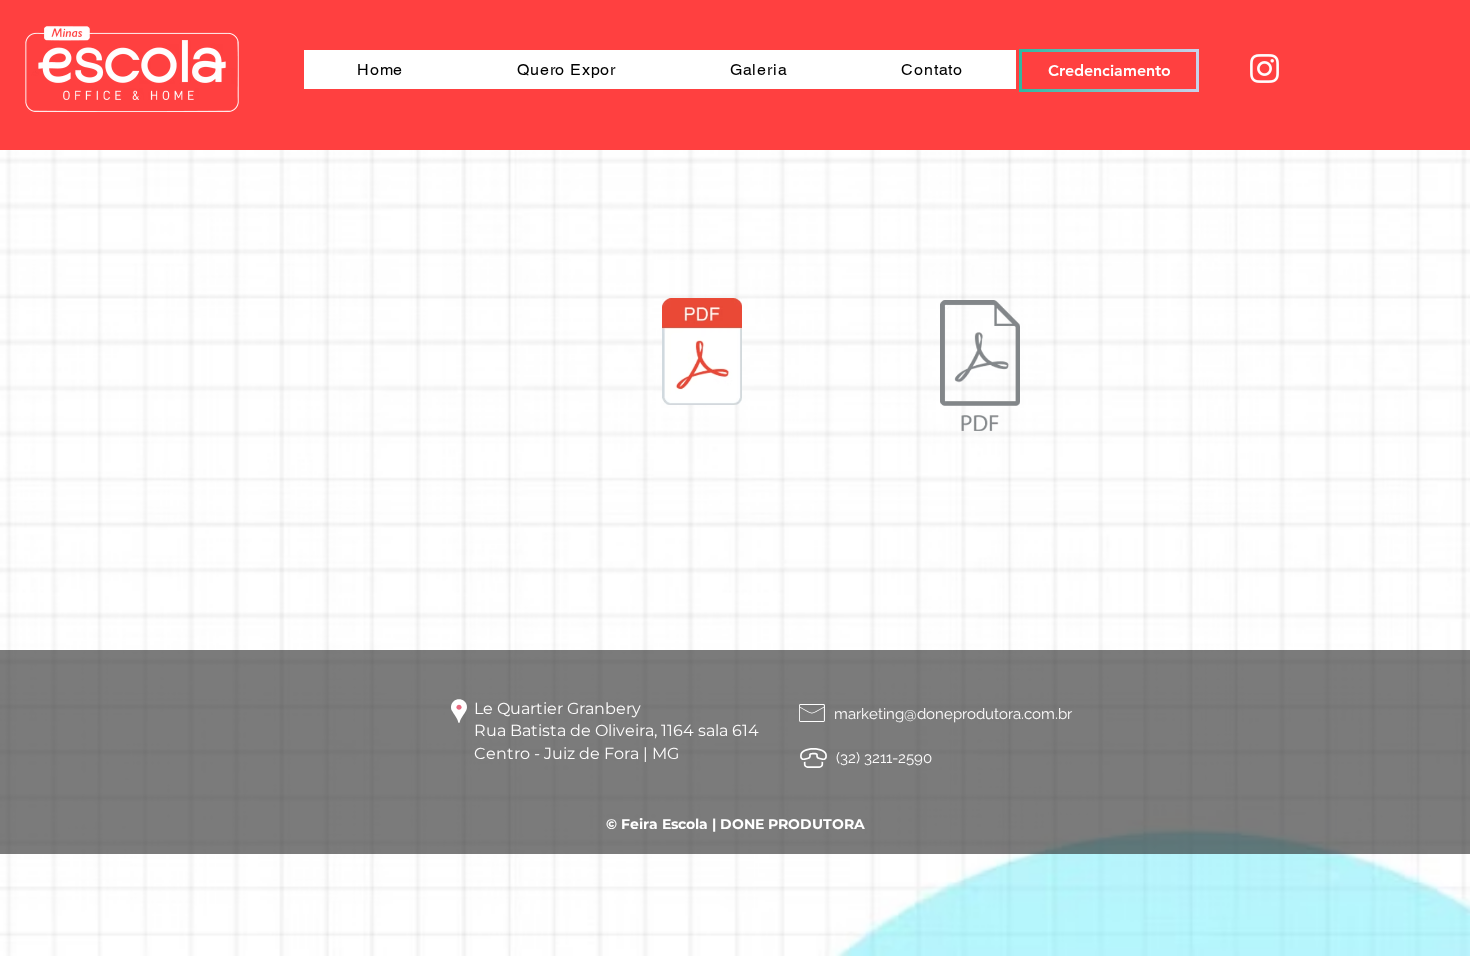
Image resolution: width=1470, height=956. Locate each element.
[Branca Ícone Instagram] (1264, 68)
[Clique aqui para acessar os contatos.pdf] (702, 354)
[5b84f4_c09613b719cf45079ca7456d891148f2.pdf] (980, 368)
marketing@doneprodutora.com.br (953, 714)
